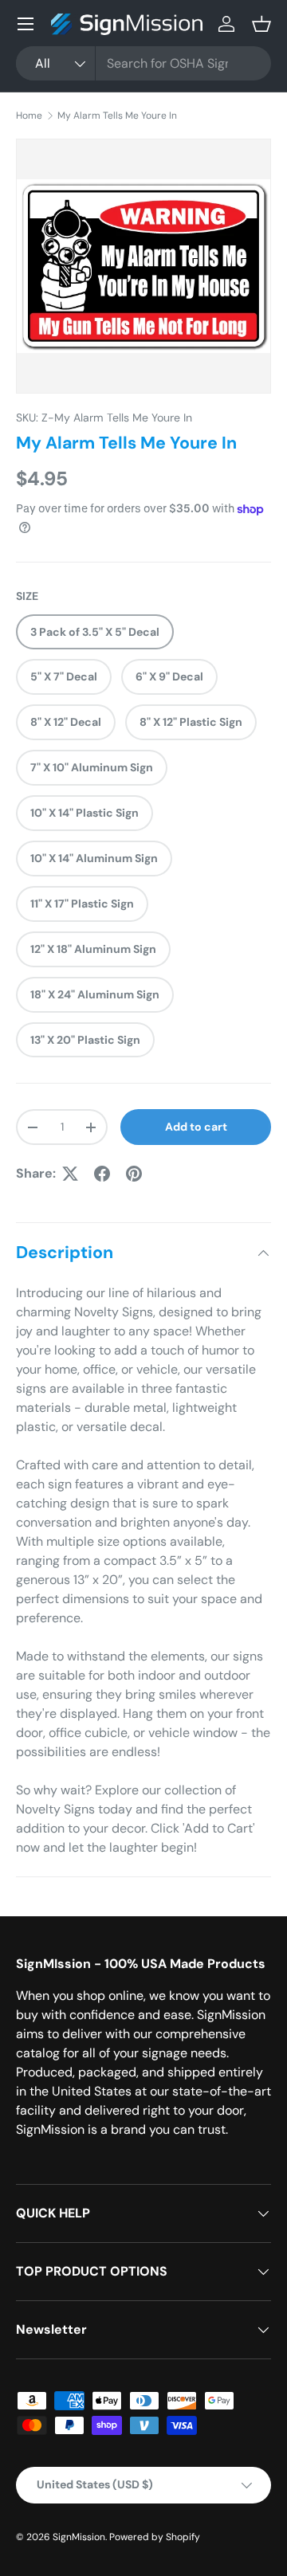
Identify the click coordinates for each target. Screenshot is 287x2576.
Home (29, 116)
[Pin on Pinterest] (134, 1174)
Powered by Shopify (155, 2537)
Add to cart (196, 1127)
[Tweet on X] (70, 1174)
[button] (261, 24)
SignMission (79, 2537)
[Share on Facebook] (102, 1174)
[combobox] (143, 63)
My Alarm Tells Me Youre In (117, 116)
